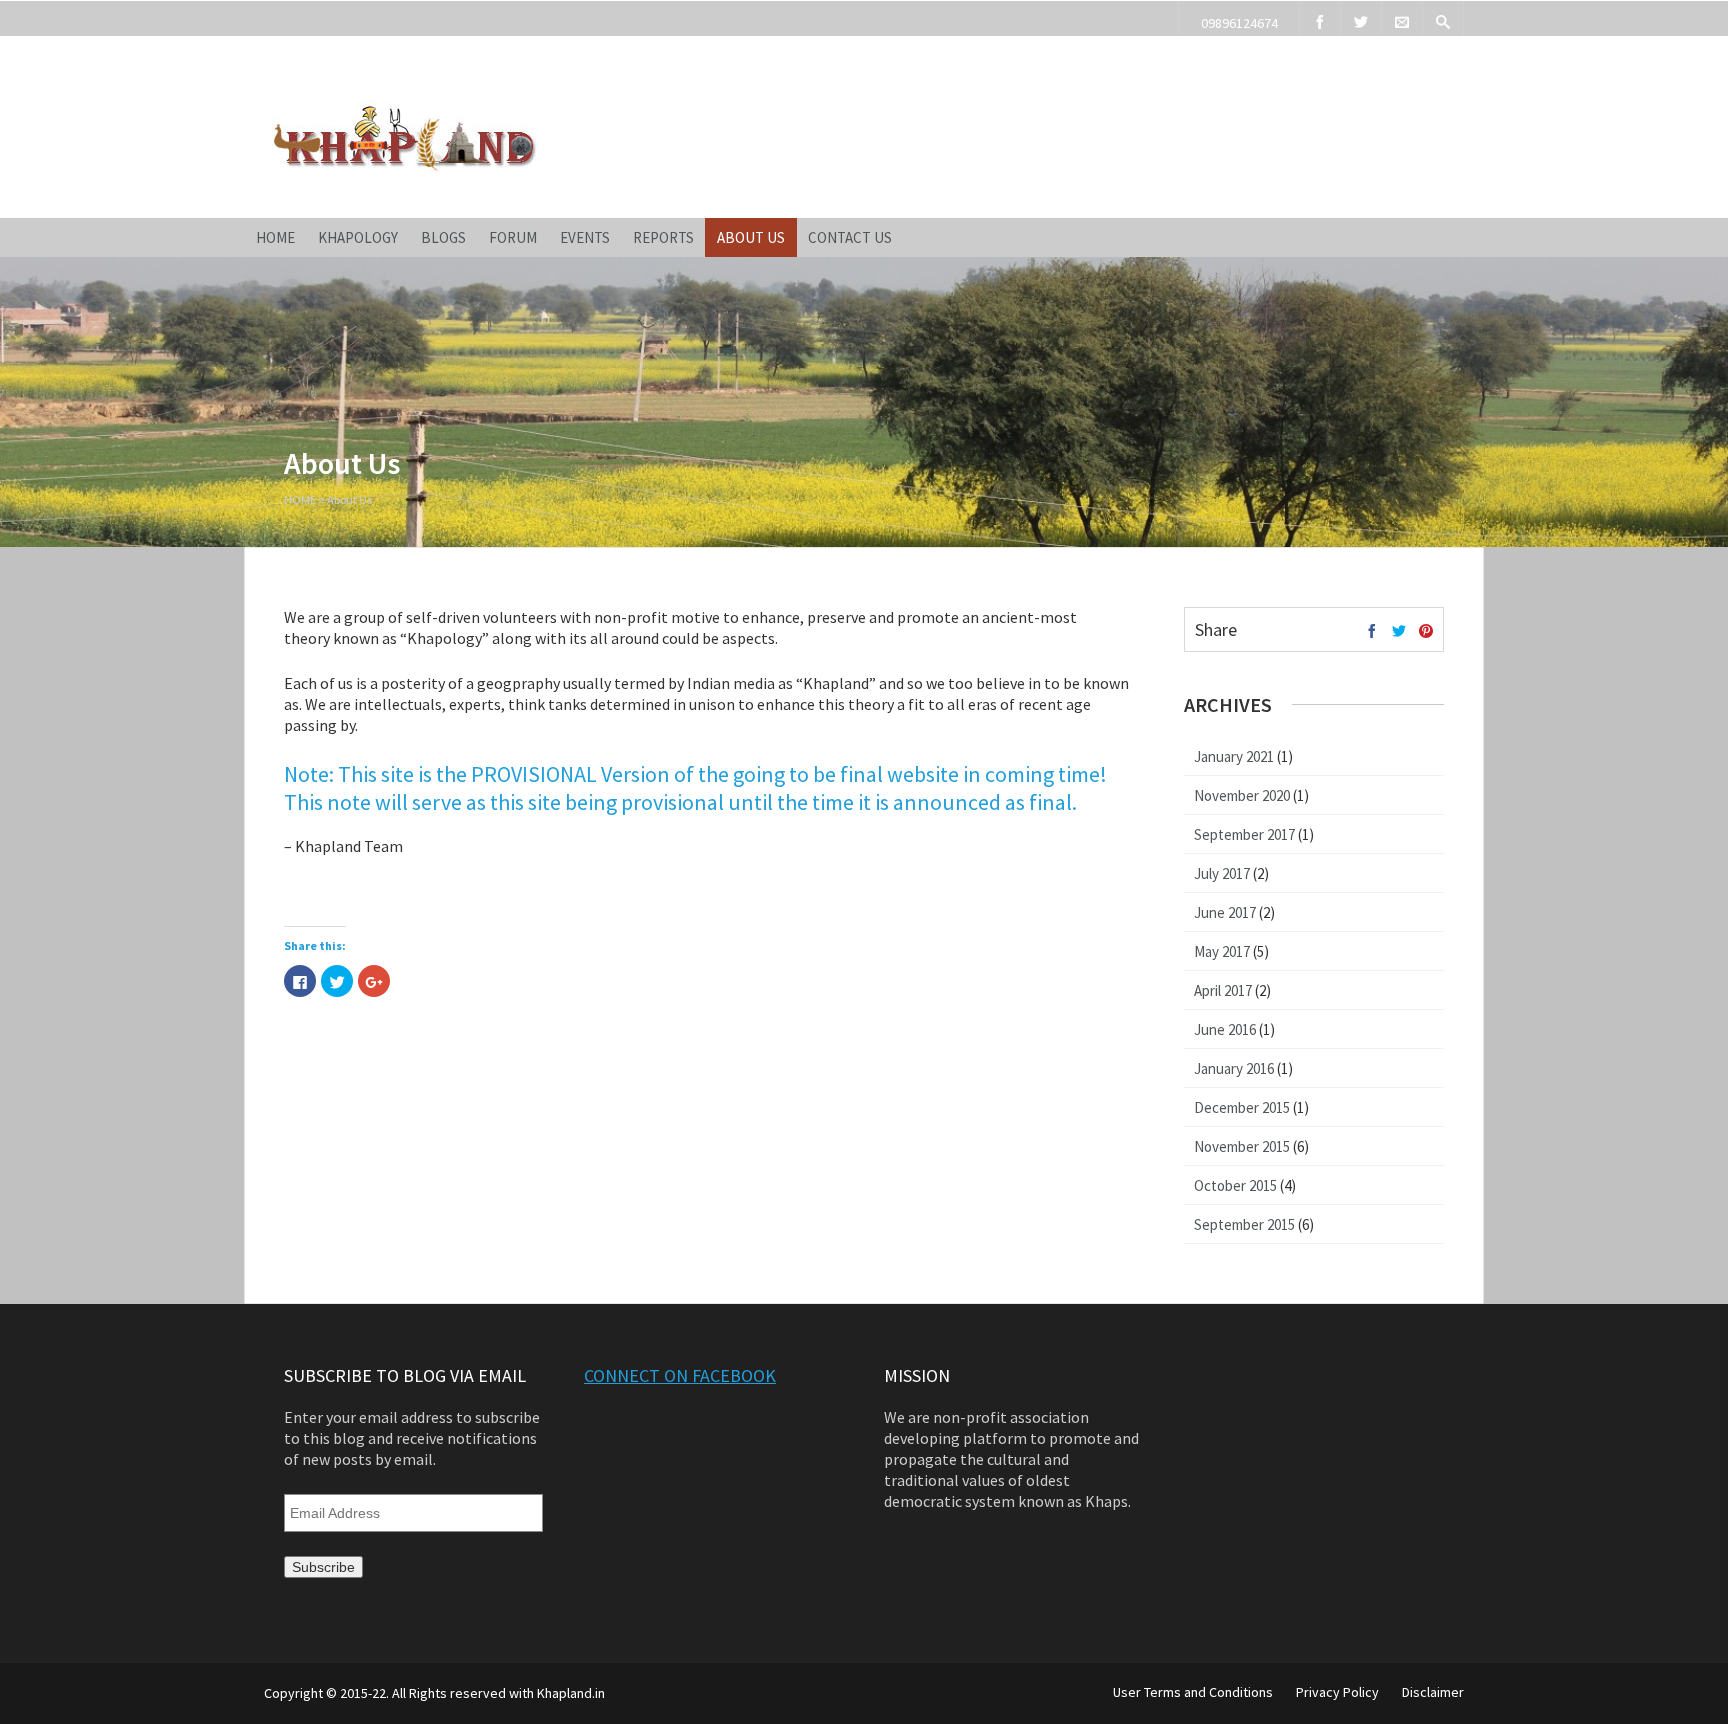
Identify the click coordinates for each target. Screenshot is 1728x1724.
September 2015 (1244, 1224)
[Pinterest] (1426, 632)
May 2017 (1222, 951)
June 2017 (1225, 912)
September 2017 (1244, 834)
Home (275, 237)
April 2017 (1223, 990)
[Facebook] (1320, 18)
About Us (751, 237)
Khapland (341, 78)
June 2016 (1225, 1029)
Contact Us (850, 237)
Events (585, 237)
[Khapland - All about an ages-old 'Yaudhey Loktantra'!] (403, 169)
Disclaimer (1433, 1692)
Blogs (443, 237)
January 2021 (1234, 756)
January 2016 (1234, 1068)
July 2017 (1222, 873)
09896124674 (1239, 23)
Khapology (358, 237)
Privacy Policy (1337, 1692)
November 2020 (1242, 795)
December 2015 (1242, 1107)
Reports (663, 237)
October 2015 (1235, 1185)
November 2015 (1242, 1146)
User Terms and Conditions (1193, 1692)
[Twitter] (1361, 18)
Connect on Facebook (680, 1375)
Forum (513, 237)
